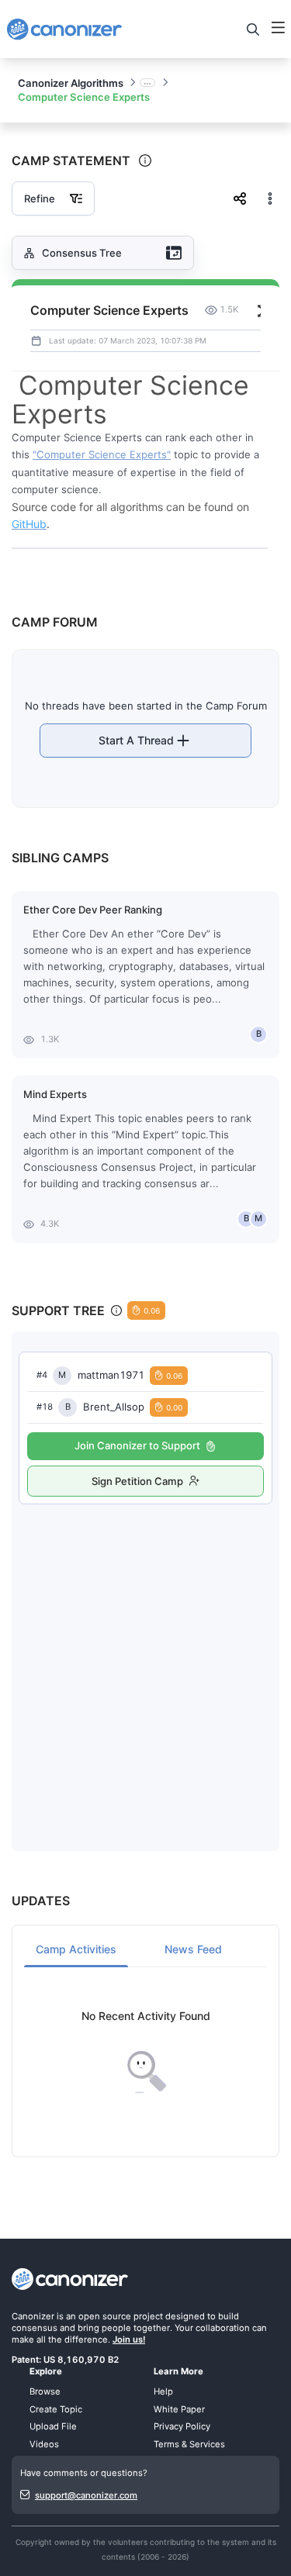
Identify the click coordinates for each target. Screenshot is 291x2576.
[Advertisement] (145, 1661)
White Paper (179, 2409)
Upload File (53, 2426)
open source (105, 2316)
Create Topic (56, 2409)
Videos (44, 2444)
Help (163, 2391)
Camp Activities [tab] (76, 1949)
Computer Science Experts (84, 97)
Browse (45, 2391)
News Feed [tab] (193, 1949)
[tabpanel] (145, 2052)
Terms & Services (189, 2444)
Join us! (129, 2339)
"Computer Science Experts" (102, 454)
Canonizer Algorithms (71, 83)
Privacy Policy (182, 2426)
